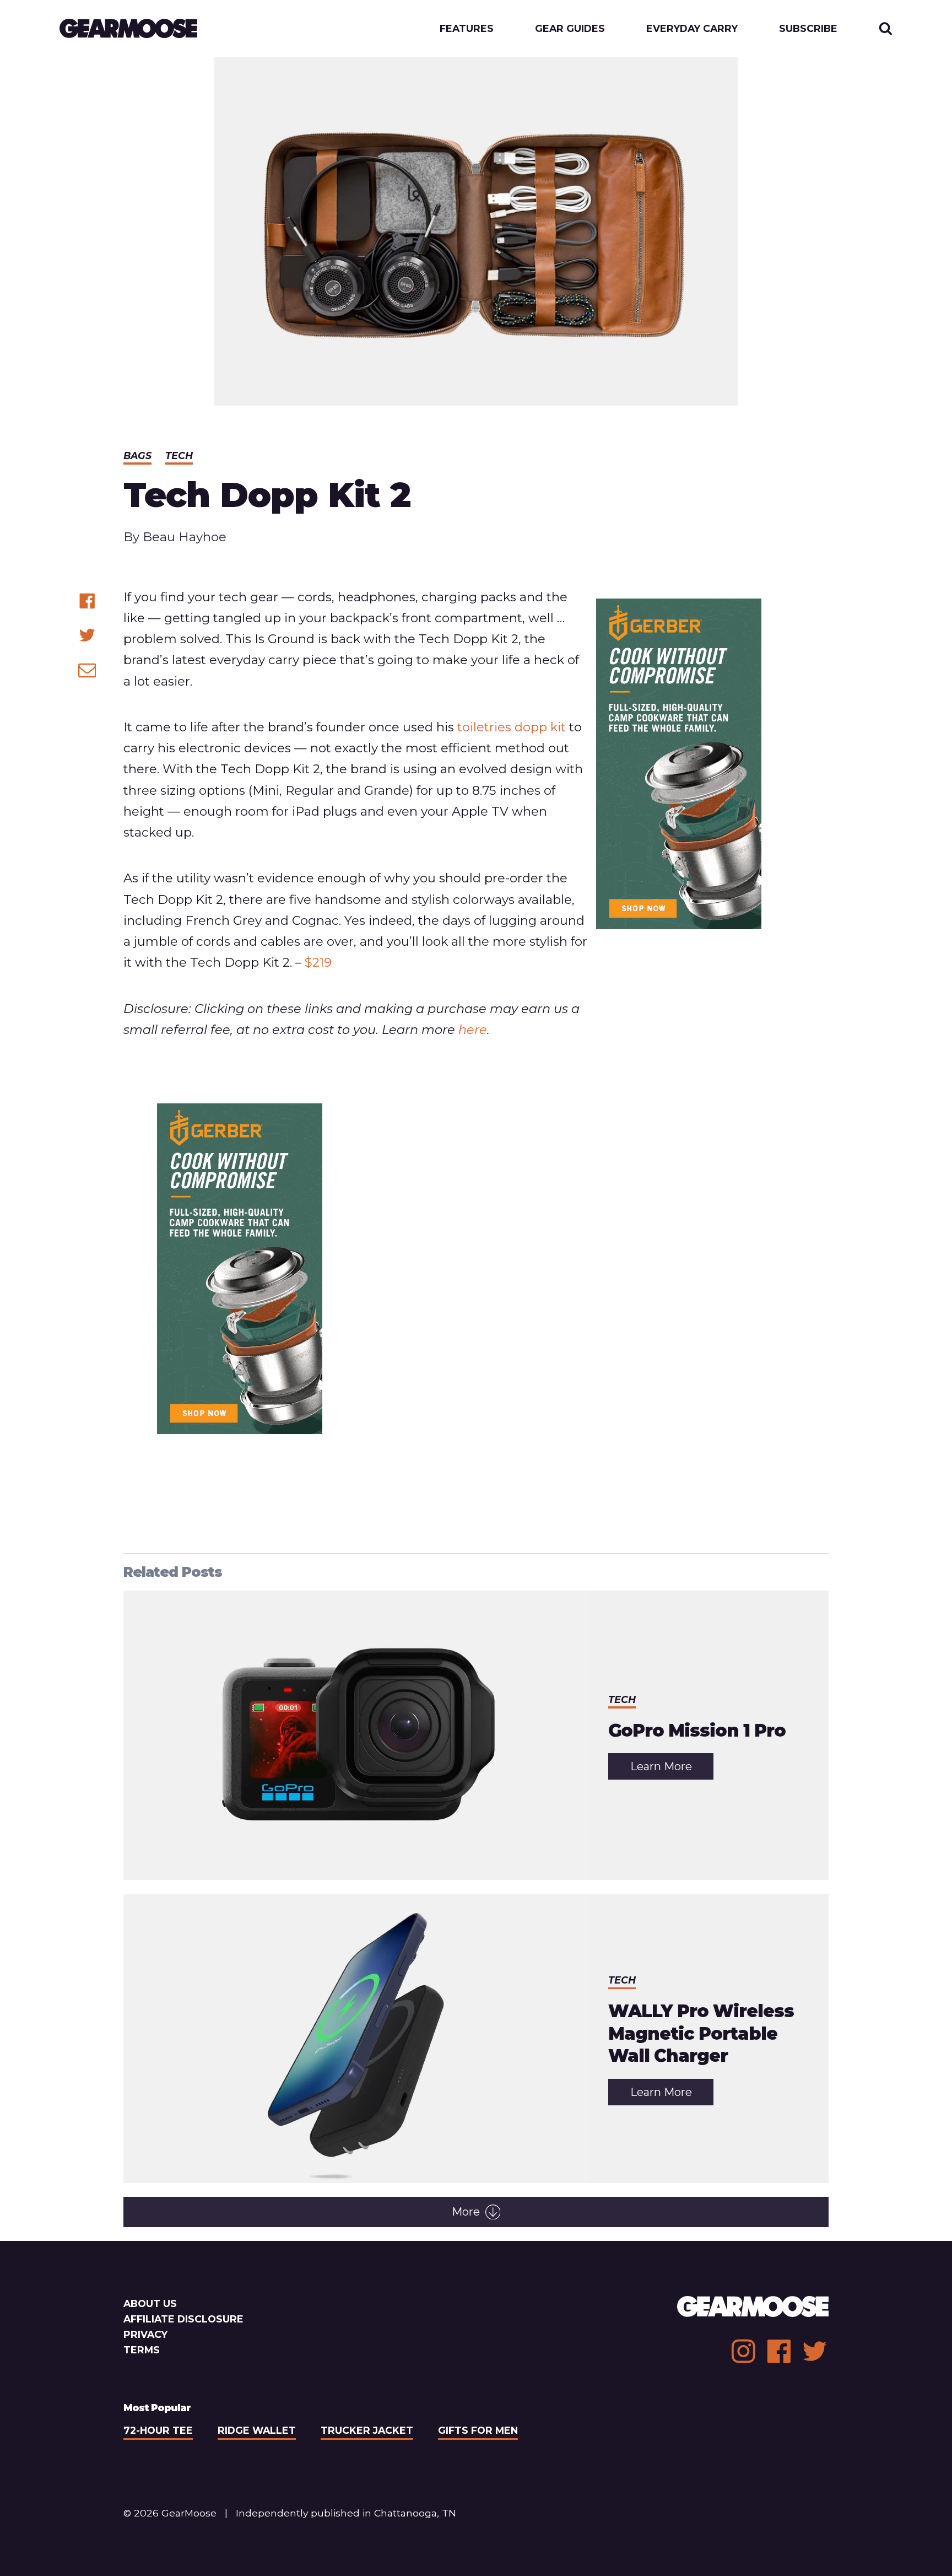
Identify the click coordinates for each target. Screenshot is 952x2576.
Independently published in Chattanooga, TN (346, 2513)
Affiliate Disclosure (183, 2319)
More (466, 2212)
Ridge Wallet (257, 2430)
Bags (137, 456)
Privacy (145, 2334)
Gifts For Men (478, 2430)
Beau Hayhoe (185, 537)
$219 (318, 962)
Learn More (672, 1769)
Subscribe (808, 29)
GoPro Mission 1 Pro (697, 1731)
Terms (142, 2350)
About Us (150, 2303)
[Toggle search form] (886, 28)
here (473, 1030)
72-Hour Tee (158, 2430)
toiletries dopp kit (512, 727)
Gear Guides (570, 29)
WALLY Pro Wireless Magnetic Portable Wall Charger (701, 2033)
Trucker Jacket (367, 2430)
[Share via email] (87, 670)
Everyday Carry (692, 29)
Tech (179, 456)
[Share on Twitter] (87, 635)
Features (467, 29)
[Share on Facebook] (87, 601)
